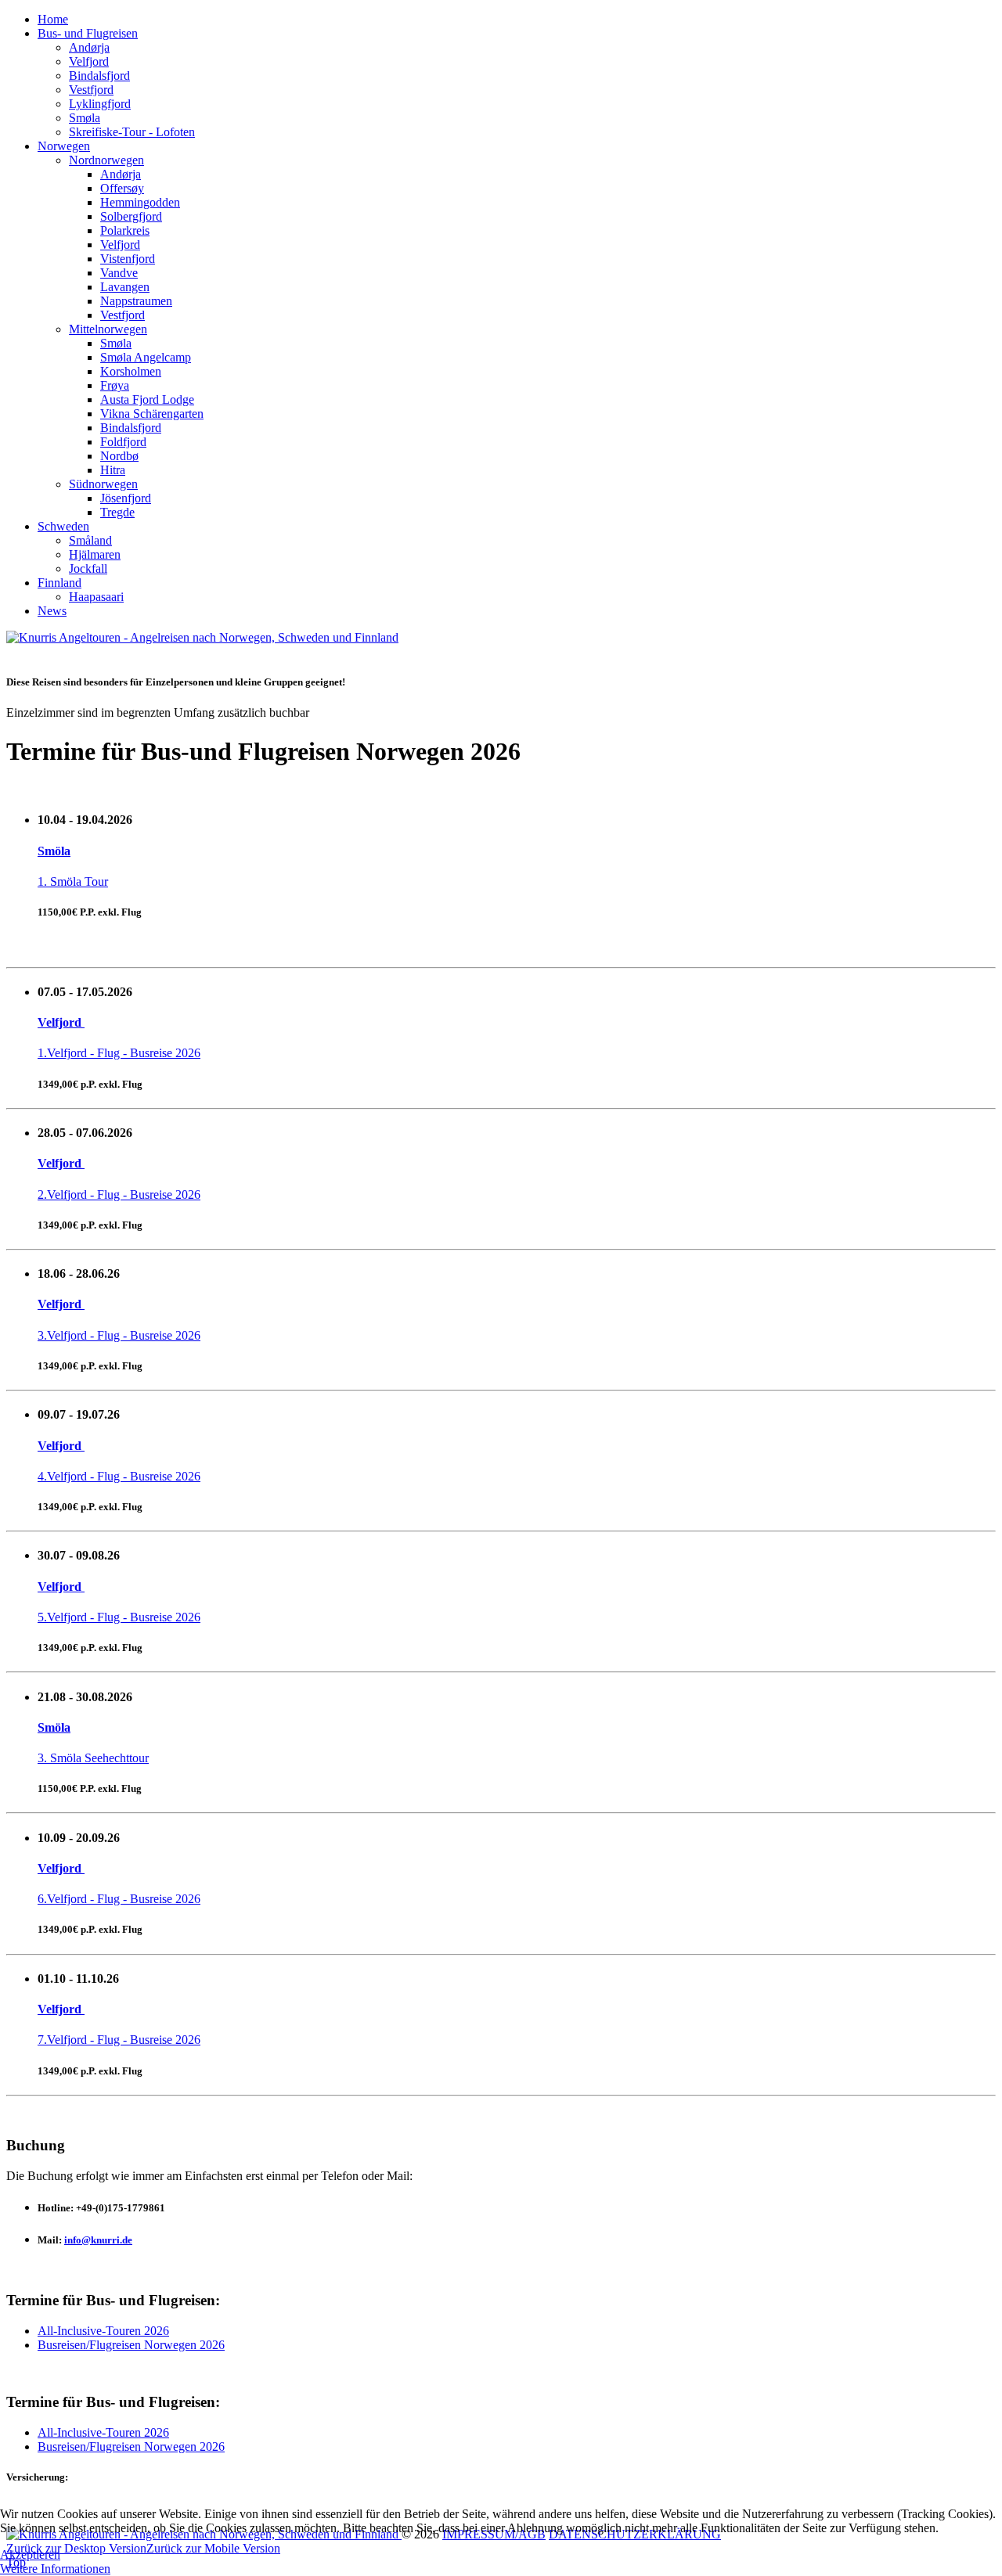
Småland (90, 540)
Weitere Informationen (55, 2569)
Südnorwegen (103, 484)
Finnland (59, 583)
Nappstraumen (136, 301)
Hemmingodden (140, 202)
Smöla (54, 851)
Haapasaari (96, 597)
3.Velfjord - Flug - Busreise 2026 (119, 1335)
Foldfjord (123, 442)
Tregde (117, 512)
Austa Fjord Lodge (147, 399)
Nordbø (119, 456)
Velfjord (89, 61)
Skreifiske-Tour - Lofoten (132, 132)
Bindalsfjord (99, 76)
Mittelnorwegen (108, 329)
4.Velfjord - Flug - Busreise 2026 (119, 1476)
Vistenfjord (128, 259)
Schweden (63, 526)
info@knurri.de (98, 2240)
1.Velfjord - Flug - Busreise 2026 (119, 1053)
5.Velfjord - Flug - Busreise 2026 (119, 1617)
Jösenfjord (126, 498)
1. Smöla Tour (73, 881)
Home (53, 19)
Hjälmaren (95, 554)
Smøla (85, 118)
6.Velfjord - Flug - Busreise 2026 (119, 1899)
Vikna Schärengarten (152, 414)
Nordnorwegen (106, 160)
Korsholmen (131, 371)
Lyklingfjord (100, 104)
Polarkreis (125, 230)
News (52, 611)
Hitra (113, 470)
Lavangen (125, 287)
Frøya (115, 385)
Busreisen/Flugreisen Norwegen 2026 (131, 2345)
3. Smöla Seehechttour (93, 1758)
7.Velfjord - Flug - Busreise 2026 (119, 2040)
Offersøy (122, 188)
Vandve (119, 273)
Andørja (89, 47)
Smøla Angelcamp (146, 357)
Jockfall (88, 568)
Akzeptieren (30, 2554)
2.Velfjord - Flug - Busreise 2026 (119, 1194)
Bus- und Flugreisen (88, 33)
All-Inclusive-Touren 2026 (103, 2331)
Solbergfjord (131, 216)
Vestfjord (91, 90)
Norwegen (64, 146)
